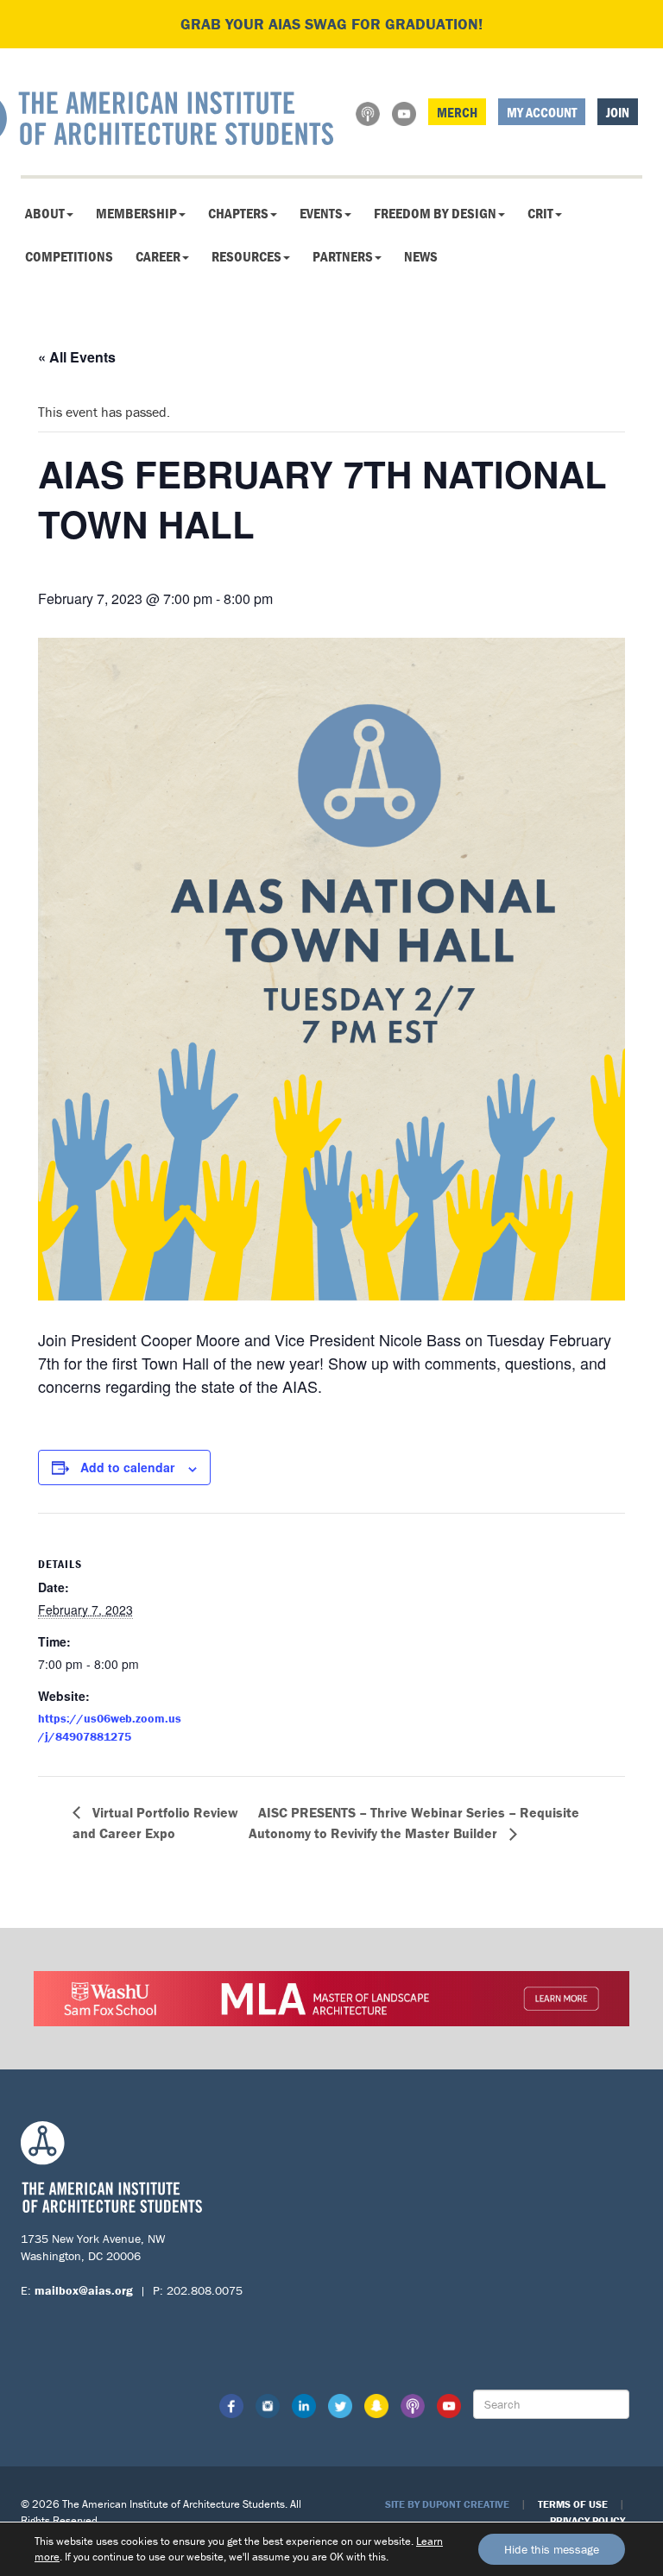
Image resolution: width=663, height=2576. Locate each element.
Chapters (238, 213)
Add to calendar (127, 1467)
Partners (343, 256)
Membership (136, 213)
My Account (542, 112)
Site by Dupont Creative (447, 2504)
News (421, 256)
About (45, 213)
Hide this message (552, 2549)
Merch (457, 112)
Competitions (69, 256)
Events (321, 213)
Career (158, 256)
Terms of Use (573, 2504)
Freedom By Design (435, 213)
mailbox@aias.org (84, 2290)
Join (618, 112)
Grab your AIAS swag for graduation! (331, 24)
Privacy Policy (587, 2520)
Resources (246, 256)
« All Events (77, 357)
